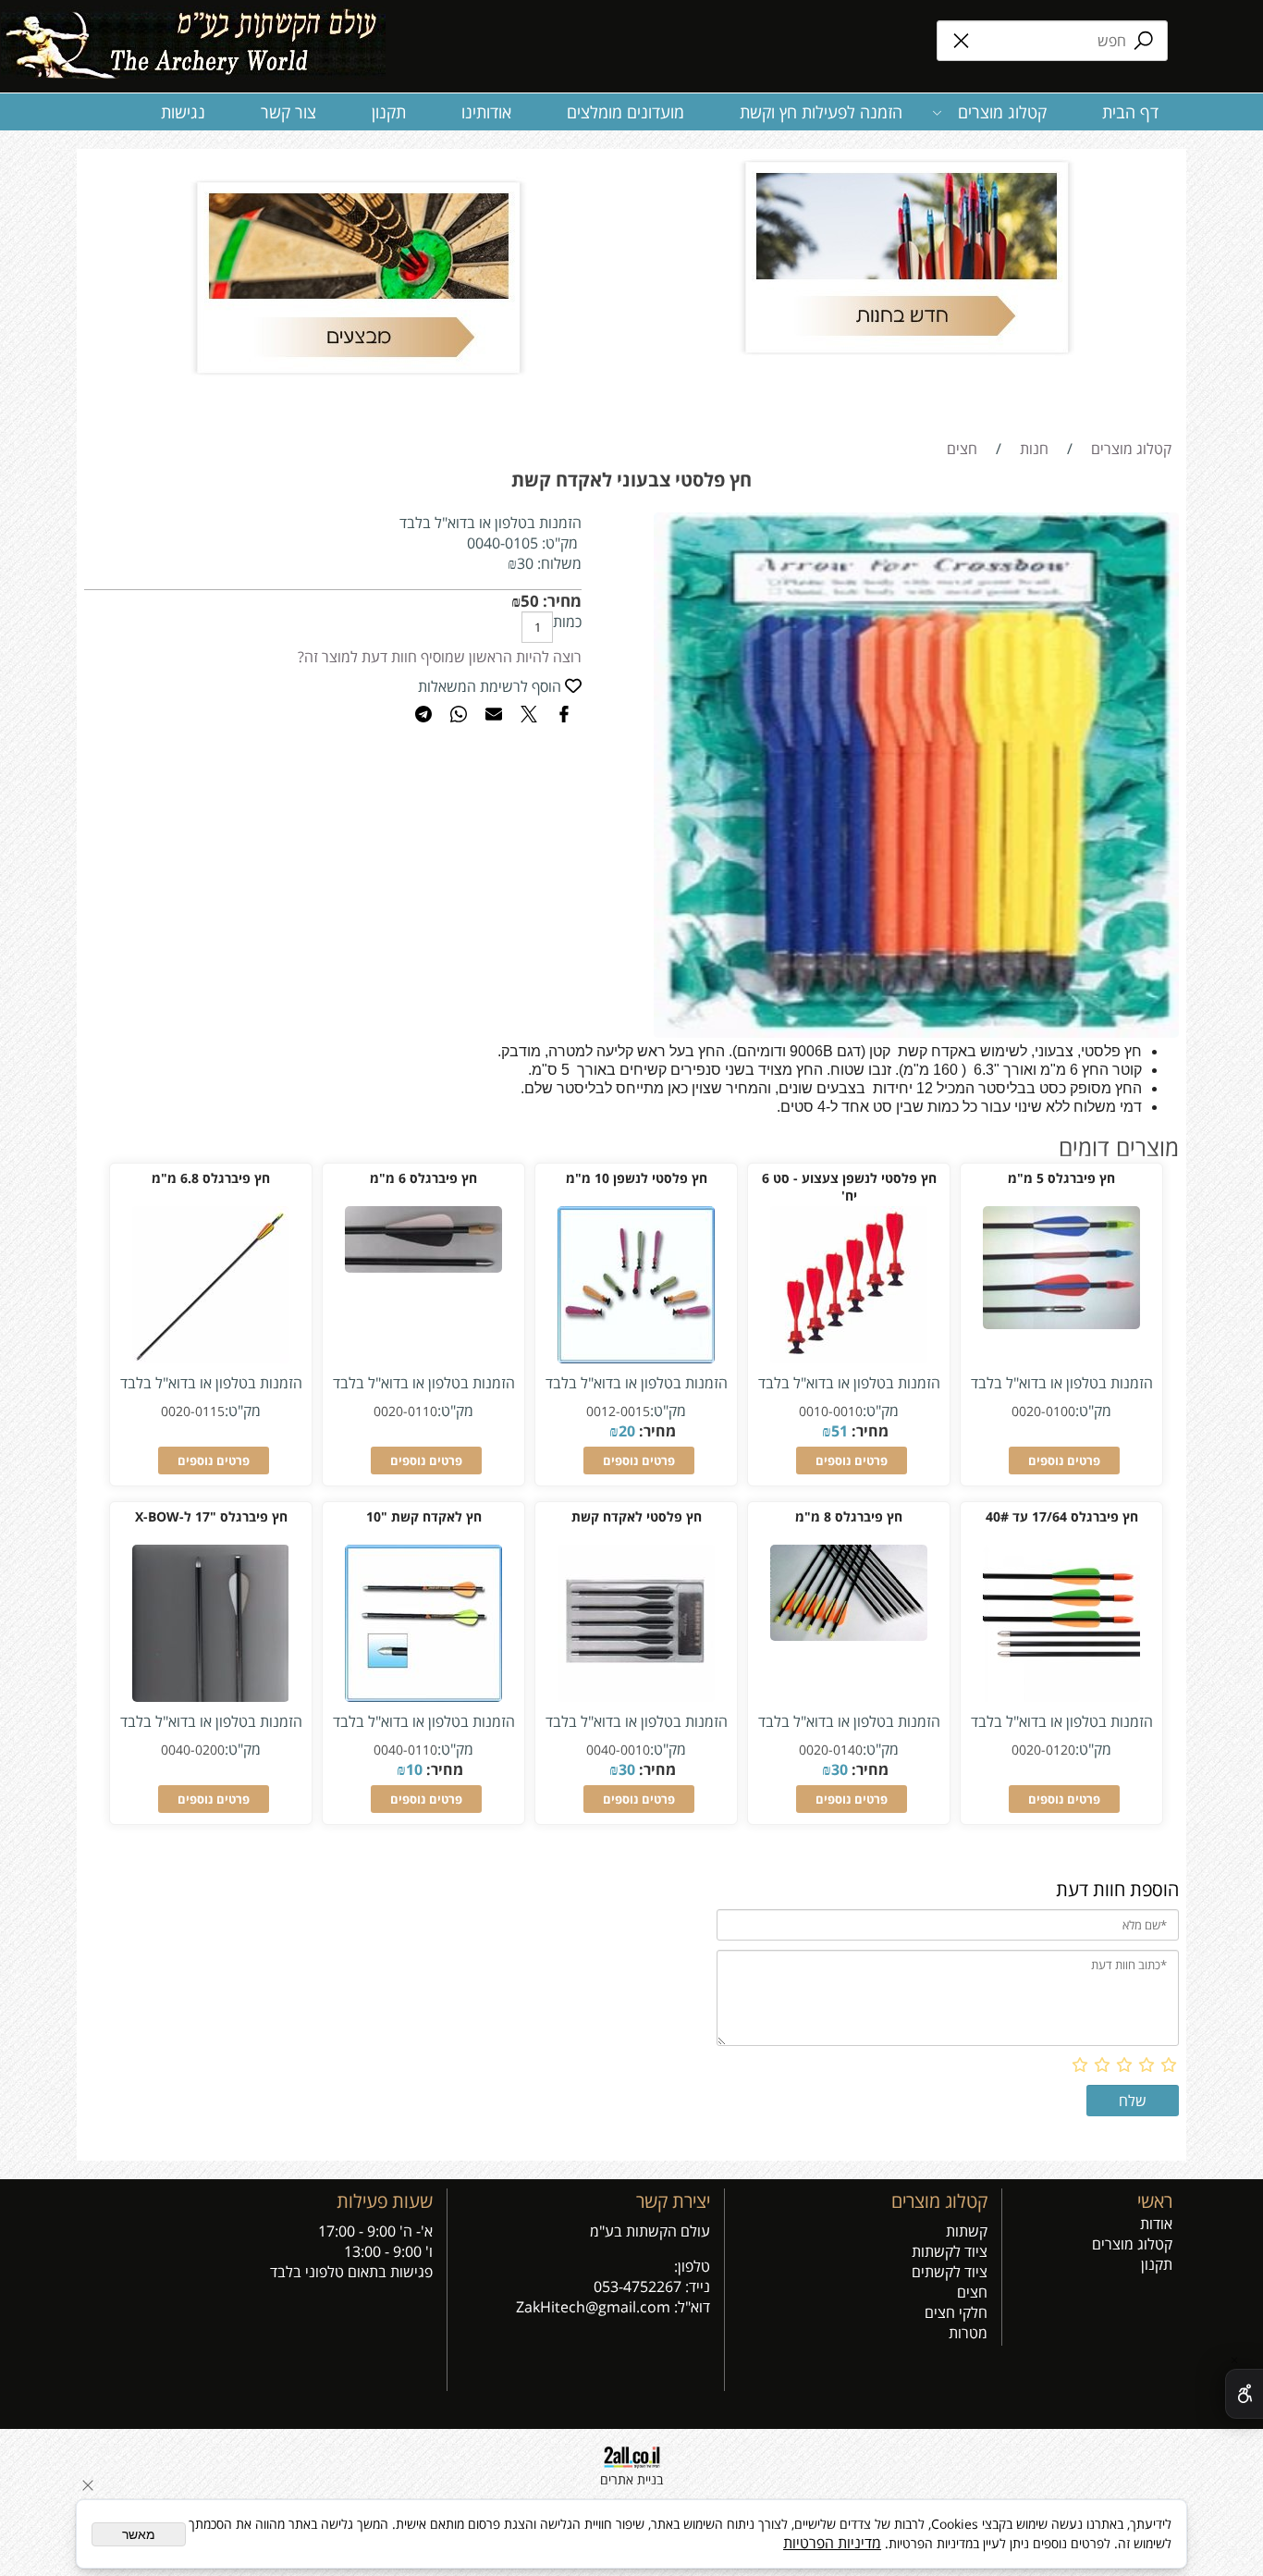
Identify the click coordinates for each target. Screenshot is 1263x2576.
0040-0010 (618, 1750)
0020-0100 (1043, 1411)
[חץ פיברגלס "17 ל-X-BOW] (211, 1696)
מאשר (139, 2534)
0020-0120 (1043, 1750)
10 (414, 1769)
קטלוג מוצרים (1002, 112)
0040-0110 (405, 1750)
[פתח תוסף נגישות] (1244, 2394)
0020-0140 (831, 1750)
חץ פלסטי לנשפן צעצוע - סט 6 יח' (849, 1187)
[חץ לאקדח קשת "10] (423, 1696)
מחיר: (560, 601)
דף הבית (1130, 112)
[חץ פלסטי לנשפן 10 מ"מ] (636, 1358)
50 (530, 601)
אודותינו (486, 112)
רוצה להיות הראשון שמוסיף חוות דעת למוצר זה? (440, 657)
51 (840, 1431)
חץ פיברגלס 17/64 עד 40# (1062, 1516)
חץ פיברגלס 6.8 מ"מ (211, 1178)
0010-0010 (831, 1411)
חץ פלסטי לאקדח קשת (637, 1516)
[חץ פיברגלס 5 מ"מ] (1061, 1324)
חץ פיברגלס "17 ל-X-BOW (211, 1516)
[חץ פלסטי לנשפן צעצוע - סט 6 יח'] (849, 1358)
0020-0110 (405, 1411)
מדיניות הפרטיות (832, 2543)
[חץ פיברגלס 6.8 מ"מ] (211, 1358)
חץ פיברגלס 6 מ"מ (423, 1178)
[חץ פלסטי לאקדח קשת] (636, 1696)
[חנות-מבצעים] (358, 277)
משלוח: (559, 563)
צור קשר (288, 112)
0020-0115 (193, 1411)
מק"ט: (560, 543)
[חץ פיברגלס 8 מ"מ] (849, 1635)
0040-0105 (503, 543)
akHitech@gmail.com (597, 2307)
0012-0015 (618, 1411)
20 (627, 1431)
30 (525, 563)
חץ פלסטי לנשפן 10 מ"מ (637, 1178)
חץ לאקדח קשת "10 (424, 1516)
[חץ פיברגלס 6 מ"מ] (423, 1267)
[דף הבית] (194, 37)
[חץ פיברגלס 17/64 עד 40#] (1061, 1696)
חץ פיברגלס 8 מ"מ (849, 1516)
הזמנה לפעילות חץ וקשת (821, 112)
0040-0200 (193, 1750)
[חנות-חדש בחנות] (906, 257)
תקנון (389, 112)
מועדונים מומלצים (625, 112)
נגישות (183, 112)
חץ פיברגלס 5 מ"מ (1061, 1178)
